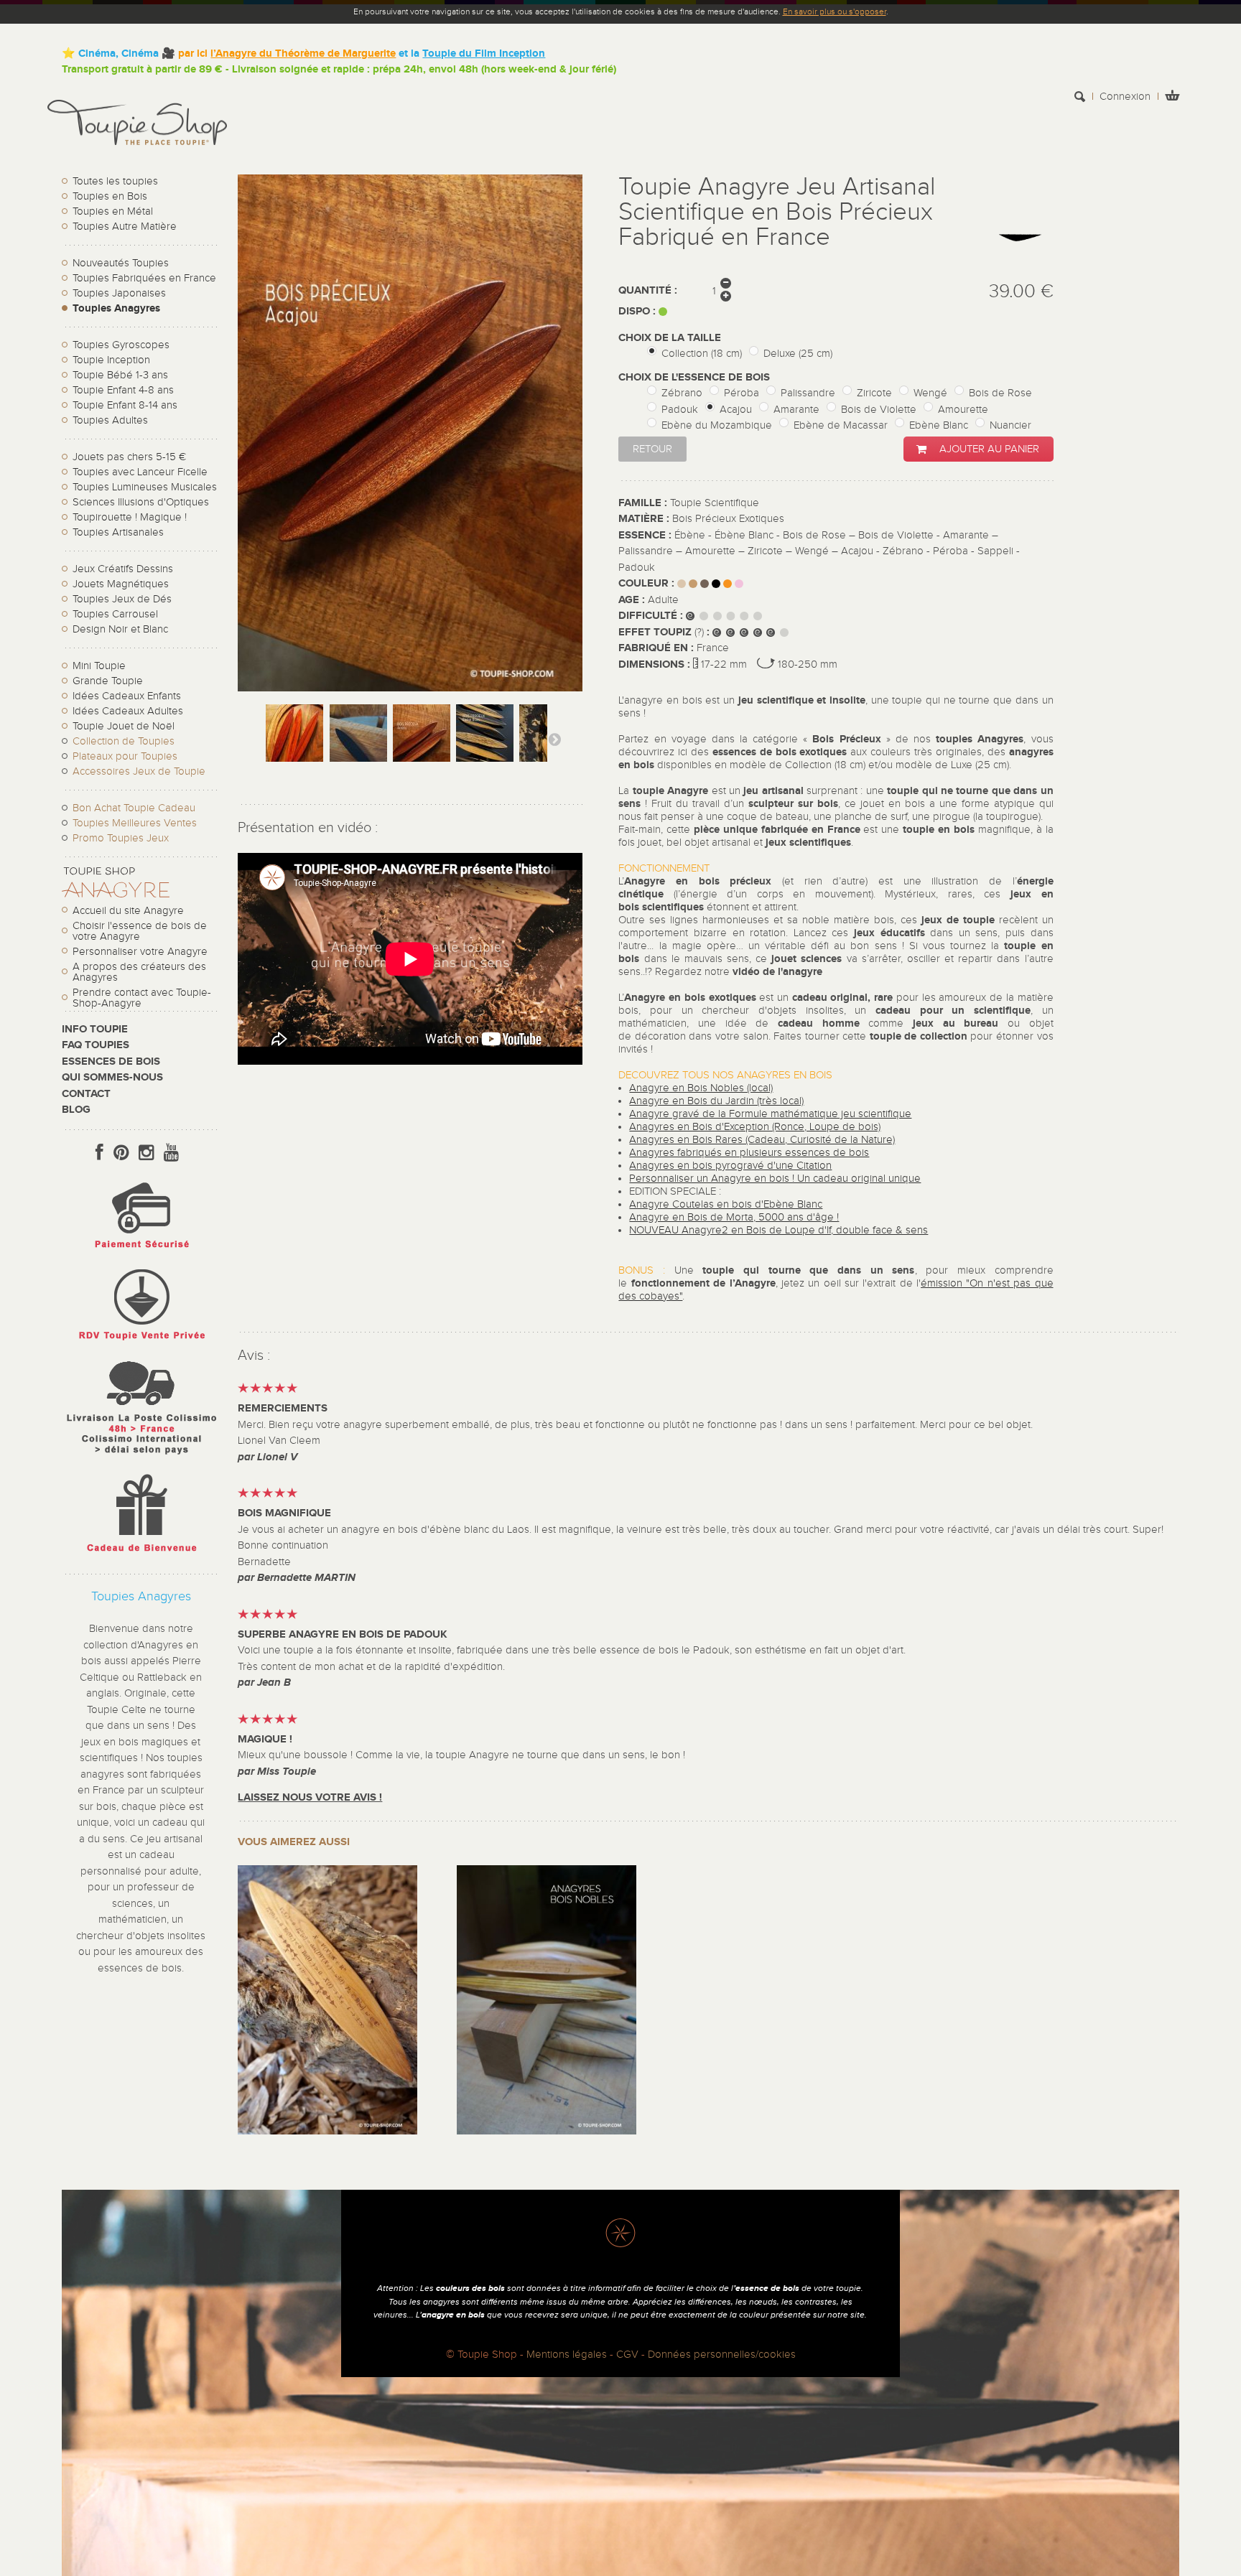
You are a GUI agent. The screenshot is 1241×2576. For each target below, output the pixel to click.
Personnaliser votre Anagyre (140, 952)
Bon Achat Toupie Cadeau (134, 808)
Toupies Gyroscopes (121, 345)
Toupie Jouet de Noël (124, 726)
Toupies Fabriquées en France (144, 278)
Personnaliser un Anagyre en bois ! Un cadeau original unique (775, 1179)
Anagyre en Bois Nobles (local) (701, 1088)
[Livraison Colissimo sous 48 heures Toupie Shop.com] (141, 1458)
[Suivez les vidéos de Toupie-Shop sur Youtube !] (171, 1153)
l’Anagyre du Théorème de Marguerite (303, 53)
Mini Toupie (99, 666)
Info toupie (95, 1029)
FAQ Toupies (96, 1045)
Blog (76, 1110)
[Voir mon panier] (1172, 97)
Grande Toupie (108, 681)
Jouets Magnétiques (121, 584)
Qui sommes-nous (112, 1077)
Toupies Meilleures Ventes (135, 823)
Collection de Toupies (124, 741)
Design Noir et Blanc (120, 629)
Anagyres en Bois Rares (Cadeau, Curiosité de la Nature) (762, 1140)
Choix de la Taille (671, 338)
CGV (627, 2355)
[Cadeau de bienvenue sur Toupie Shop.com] (141, 1555)
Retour (652, 449)
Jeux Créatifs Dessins (123, 569)
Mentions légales (567, 2355)
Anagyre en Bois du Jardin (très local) (716, 1101)
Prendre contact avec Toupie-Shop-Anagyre (142, 998)
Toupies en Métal (113, 211)
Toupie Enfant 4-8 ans (123, 390)
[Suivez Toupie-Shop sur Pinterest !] (121, 1153)
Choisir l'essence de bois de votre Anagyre (140, 931)
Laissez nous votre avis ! (310, 1797)
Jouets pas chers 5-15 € (129, 457)
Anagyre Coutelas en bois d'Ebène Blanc (726, 1204)
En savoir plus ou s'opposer (835, 11)
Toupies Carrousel (115, 614)
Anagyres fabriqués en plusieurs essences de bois (749, 1153)
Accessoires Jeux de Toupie (139, 771)
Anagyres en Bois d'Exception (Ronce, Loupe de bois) (755, 1127)
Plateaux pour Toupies (125, 756)
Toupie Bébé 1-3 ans (120, 375)
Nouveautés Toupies (121, 263)
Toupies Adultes (110, 420)
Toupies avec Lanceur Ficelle (140, 472)
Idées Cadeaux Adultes (128, 711)
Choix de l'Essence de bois (696, 377)
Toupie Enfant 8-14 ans (125, 405)
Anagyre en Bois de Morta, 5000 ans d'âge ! (734, 1217)
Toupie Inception (111, 360)
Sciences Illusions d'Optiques (141, 502)
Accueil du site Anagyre (128, 911)
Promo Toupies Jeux (121, 838)
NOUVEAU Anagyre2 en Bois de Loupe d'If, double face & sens (778, 1230)
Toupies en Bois (110, 196)
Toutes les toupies (115, 181)
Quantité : (648, 290)
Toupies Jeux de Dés (122, 599)
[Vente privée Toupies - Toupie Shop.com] (141, 1342)
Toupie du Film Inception (484, 53)
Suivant (554, 739)
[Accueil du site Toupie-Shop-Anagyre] (116, 894)
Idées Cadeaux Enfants (127, 696)
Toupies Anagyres (116, 308)
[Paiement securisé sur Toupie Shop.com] (141, 1252)
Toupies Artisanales (118, 532)
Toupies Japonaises (119, 293)
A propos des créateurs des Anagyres (139, 972)
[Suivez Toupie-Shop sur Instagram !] (146, 1153)
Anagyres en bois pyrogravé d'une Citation (730, 1166)
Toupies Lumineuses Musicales (145, 487)
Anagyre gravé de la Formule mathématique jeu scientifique (770, 1114)
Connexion (1125, 97)
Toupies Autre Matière (125, 227)
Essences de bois (111, 1061)
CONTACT (86, 1094)
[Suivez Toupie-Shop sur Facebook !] (99, 1153)
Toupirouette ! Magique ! (130, 517)
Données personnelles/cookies (722, 2355)
